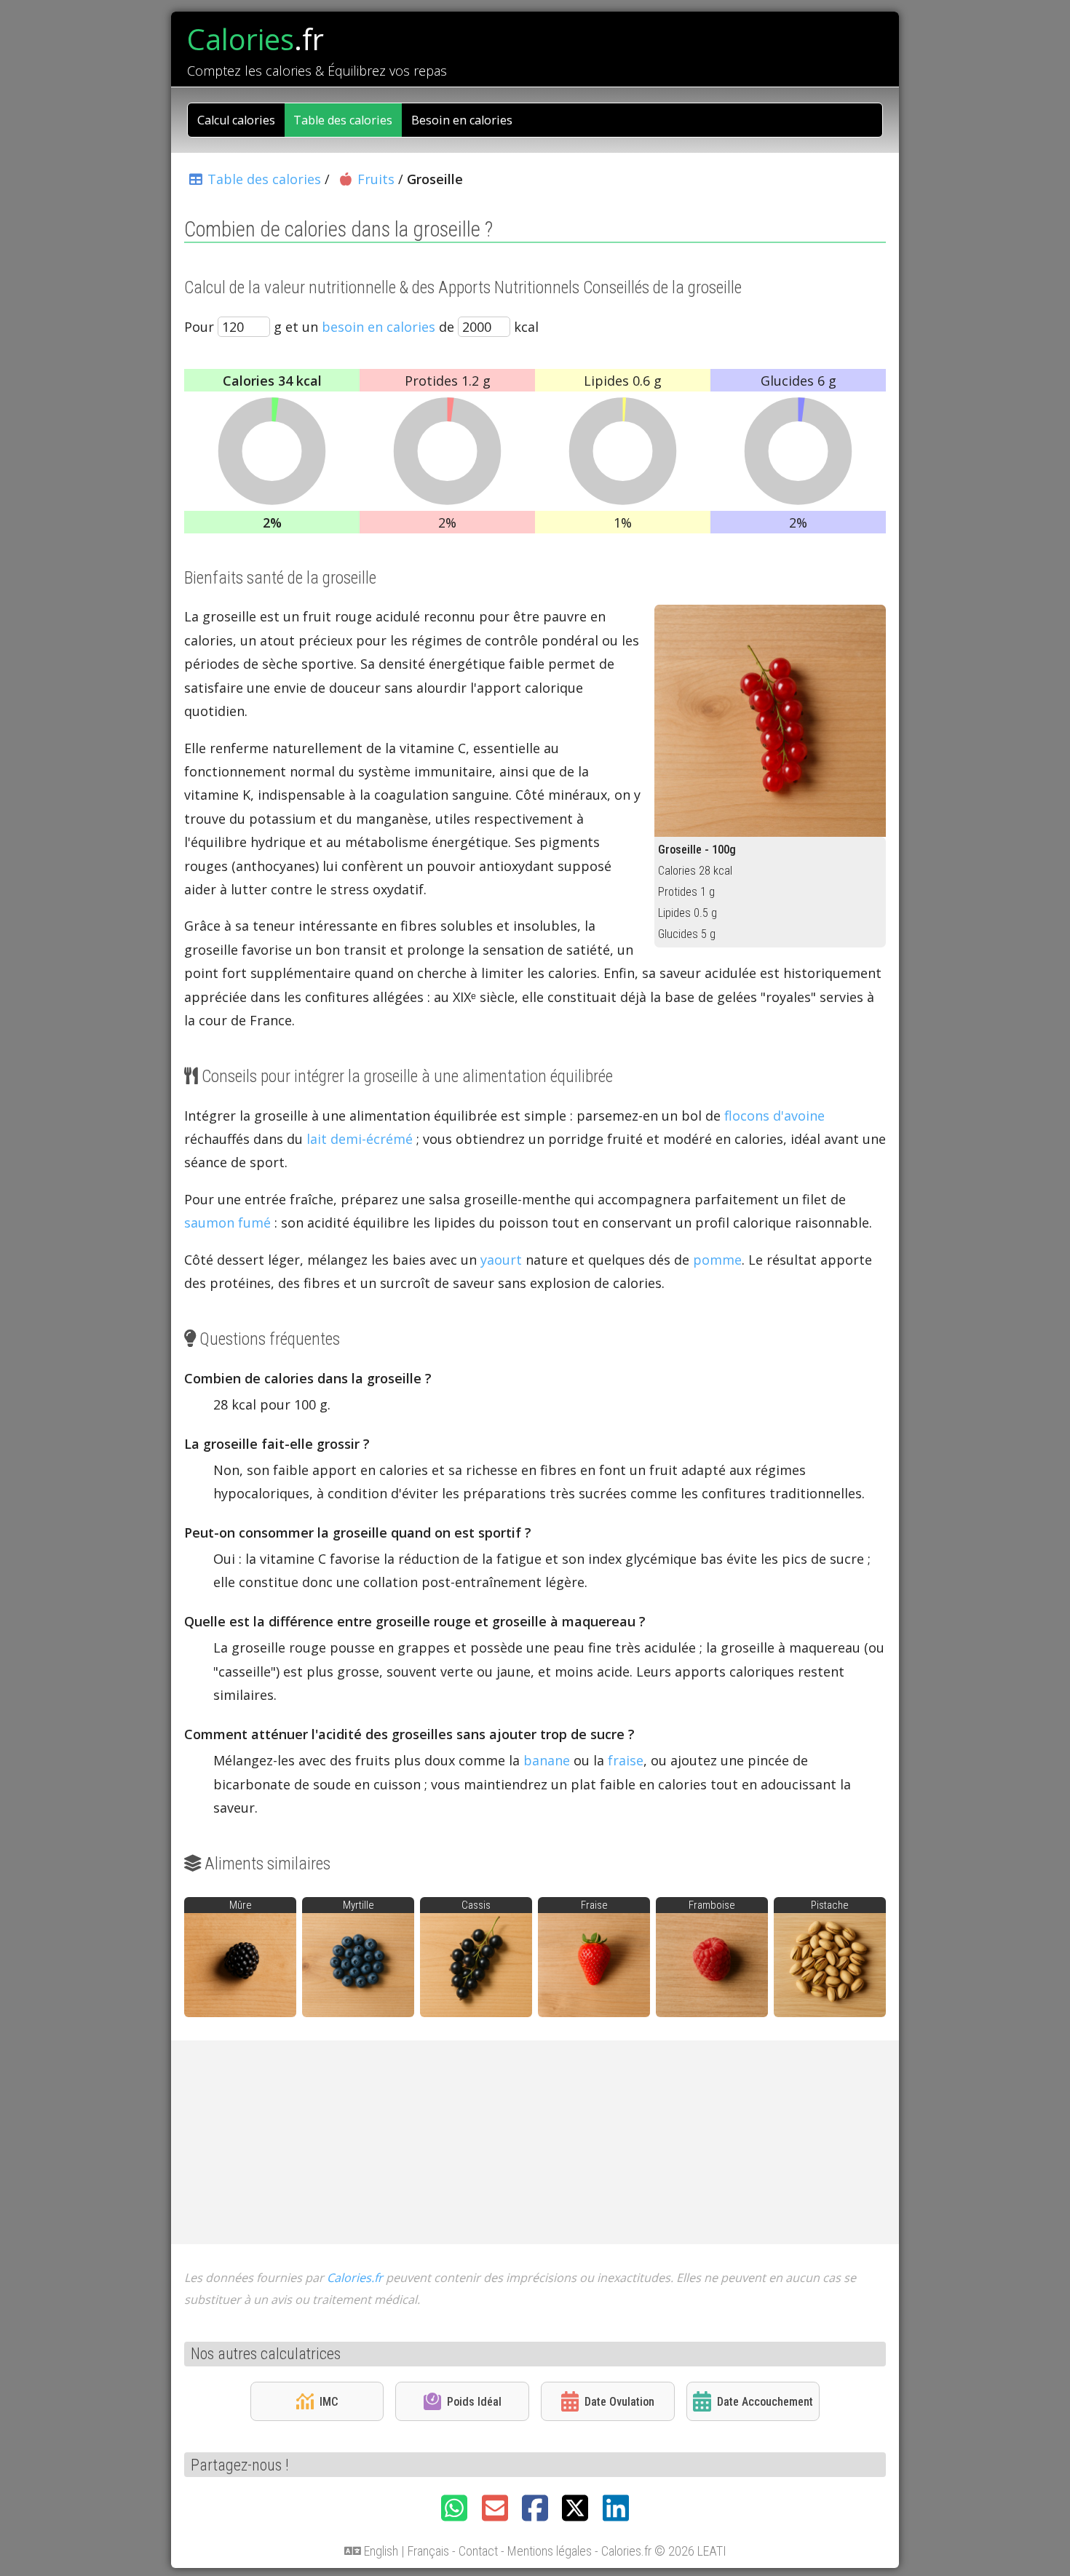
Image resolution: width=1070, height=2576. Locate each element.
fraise (626, 1760)
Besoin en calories (462, 120)
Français (428, 2551)
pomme (717, 1260)
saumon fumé (227, 1223)
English (381, 2551)
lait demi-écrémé (360, 1139)
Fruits (376, 179)
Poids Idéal (474, 2402)
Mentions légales (550, 2551)
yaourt (501, 1260)
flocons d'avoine (774, 1116)
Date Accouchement (765, 2402)
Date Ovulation (619, 2402)
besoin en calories (379, 327)
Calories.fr (355, 2278)
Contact (478, 2551)
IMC (329, 2402)
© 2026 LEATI (690, 2551)
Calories (255, 39)
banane (547, 1760)
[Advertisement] (535, 2142)
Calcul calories (236, 120)
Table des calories (343, 120)
